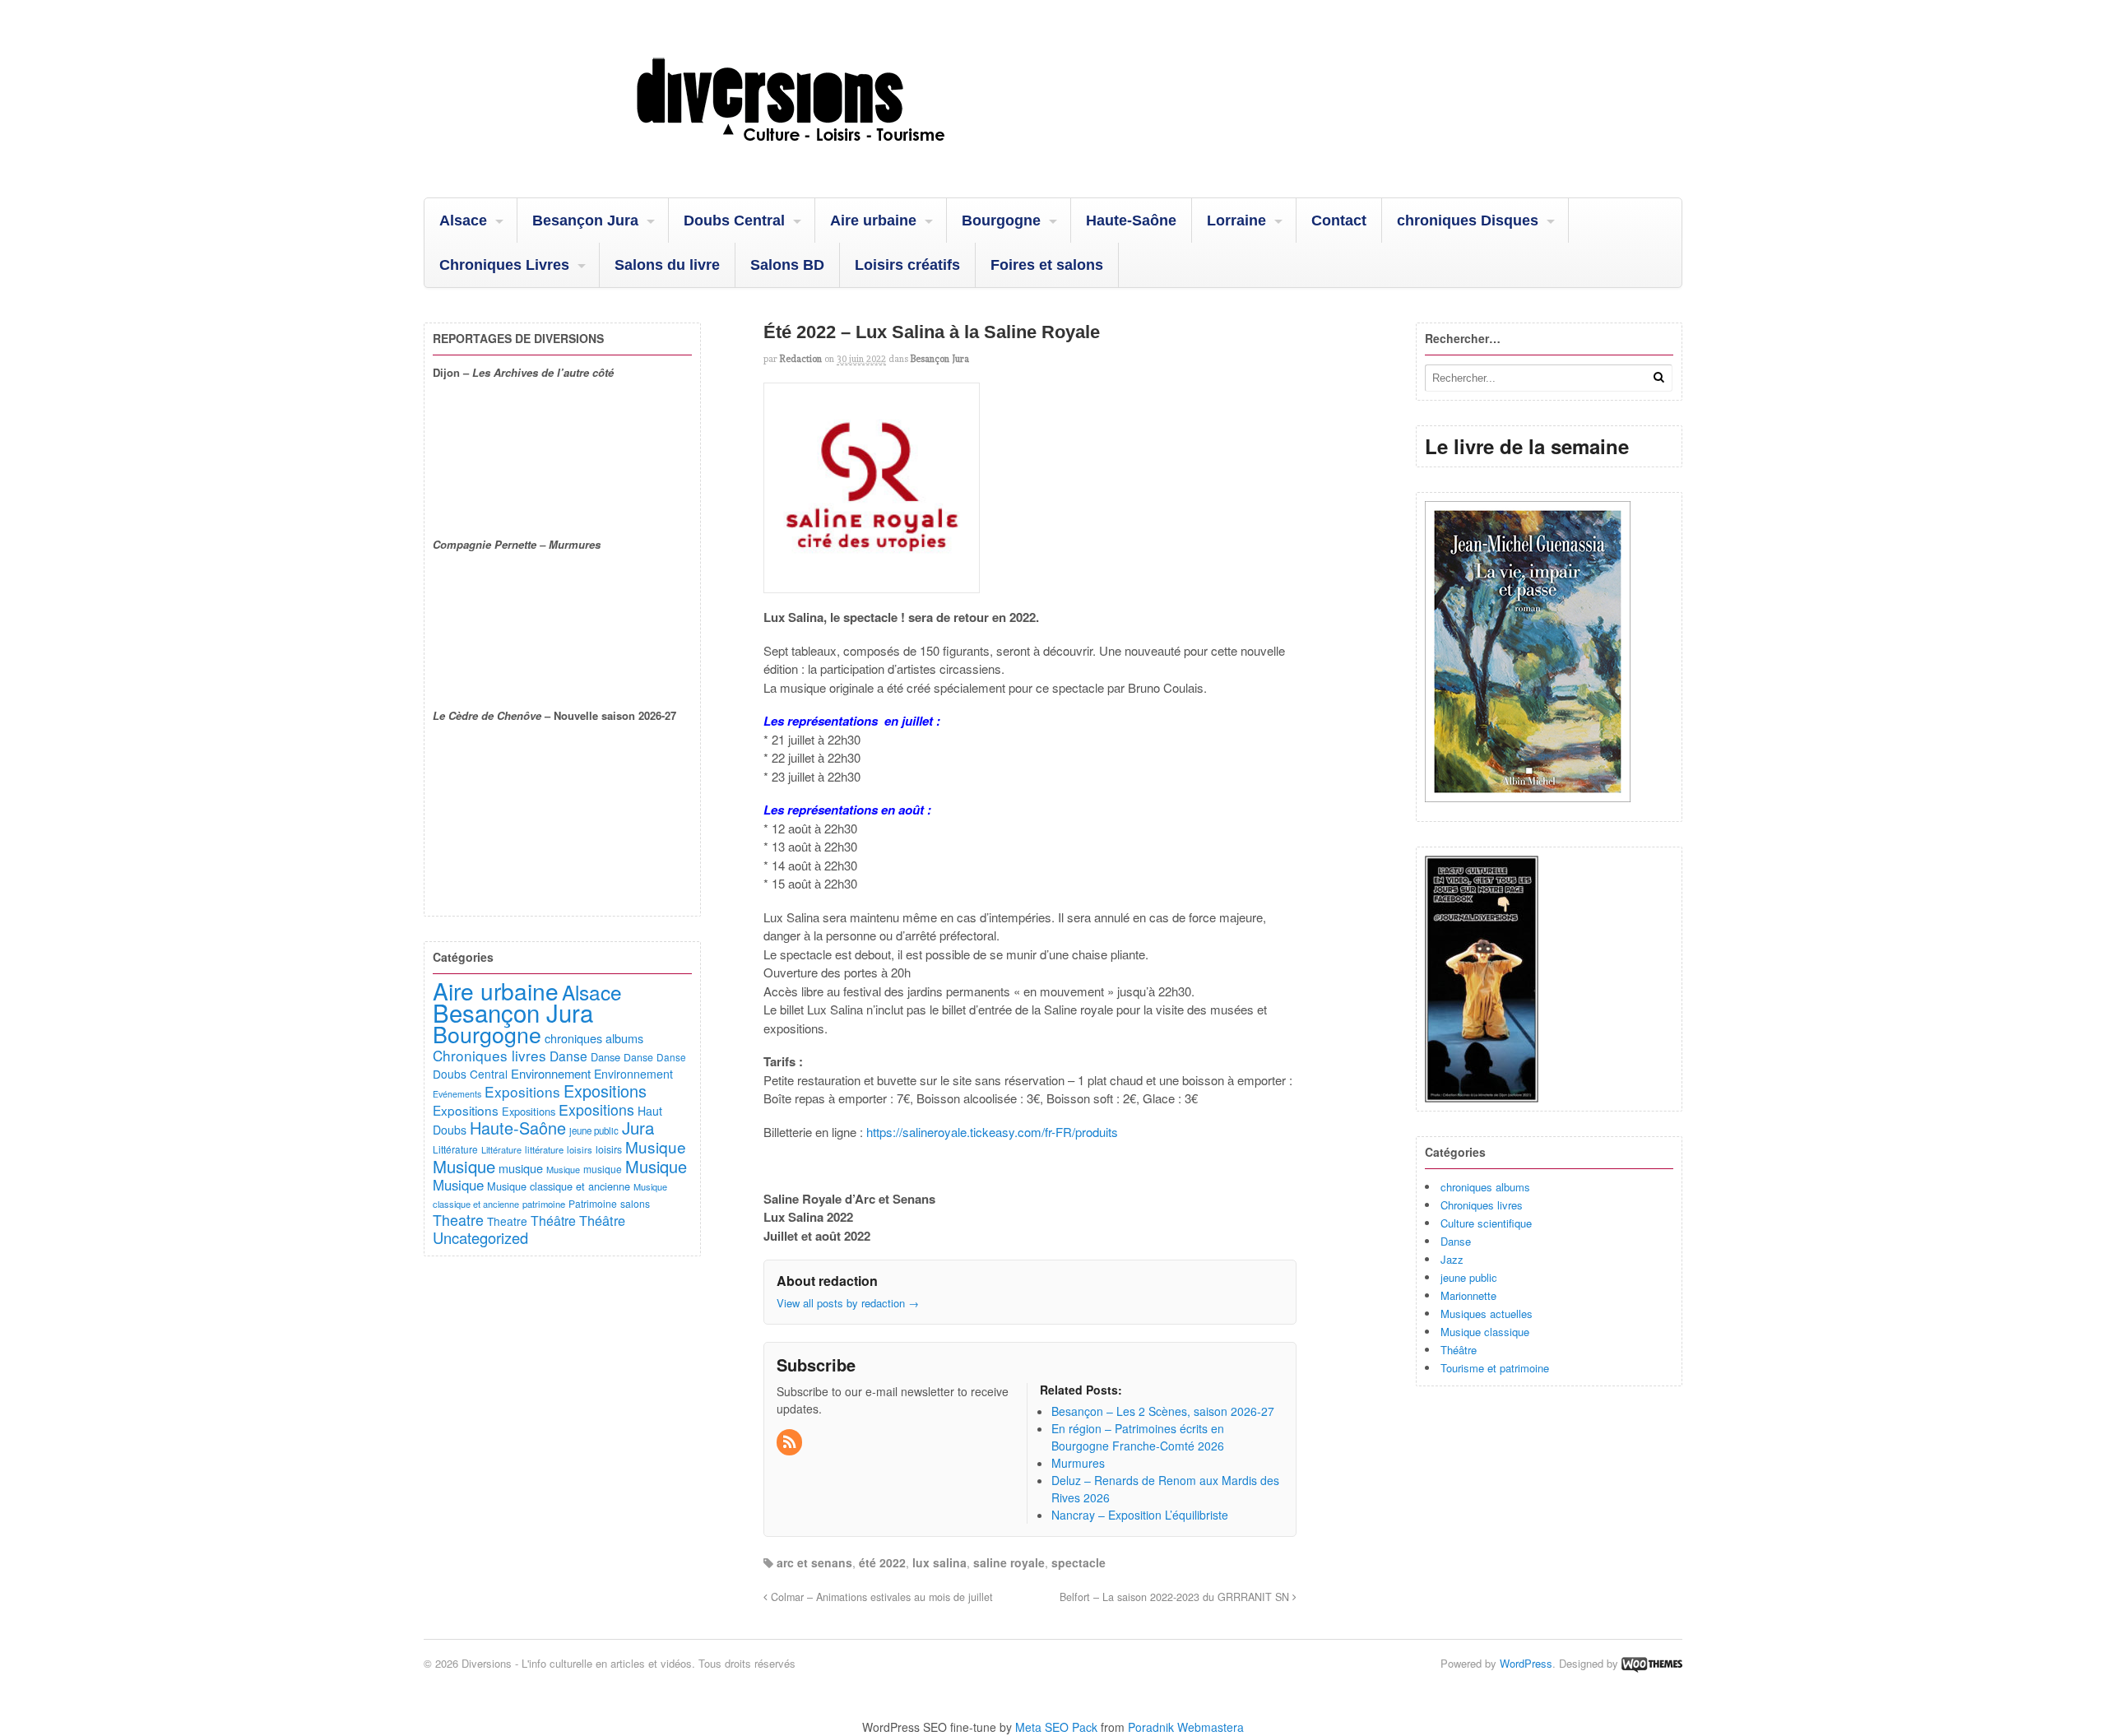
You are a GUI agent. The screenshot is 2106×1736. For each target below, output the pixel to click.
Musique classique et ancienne (559, 1186)
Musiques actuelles (1487, 1314)
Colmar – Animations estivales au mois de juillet (880, 1597)
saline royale (1009, 1562)
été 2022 (882, 1562)
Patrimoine (593, 1203)
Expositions (522, 1091)
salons (635, 1203)
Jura (638, 1127)
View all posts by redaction (848, 1303)
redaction (801, 359)
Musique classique (1485, 1332)
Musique (656, 1147)
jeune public (1469, 1277)
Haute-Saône (1131, 220)
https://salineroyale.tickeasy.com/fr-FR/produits (992, 1132)
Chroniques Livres (504, 265)
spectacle (1079, 1562)
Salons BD (787, 265)
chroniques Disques (1468, 220)
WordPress (1526, 1663)
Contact (1339, 220)
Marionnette (1468, 1295)
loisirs (580, 1149)
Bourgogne (1001, 220)
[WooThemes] (1652, 1663)
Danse (1456, 1241)
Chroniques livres (1482, 1205)
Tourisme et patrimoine (1495, 1368)
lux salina (939, 1562)
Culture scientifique (1486, 1223)
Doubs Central (734, 220)
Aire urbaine (873, 220)
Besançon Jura (585, 220)
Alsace (463, 220)
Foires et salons (1047, 265)
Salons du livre (667, 265)
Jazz (1452, 1259)
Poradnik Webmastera (1186, 1727)
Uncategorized (480, 1237)
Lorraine (1236, 220)
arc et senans (814, 1562)
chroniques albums (1485, 1187)
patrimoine (544, 1204)
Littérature (455, 1149)
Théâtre (1459, 1350)
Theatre (458, 1219)
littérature (544, 1149)
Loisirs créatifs (907, 265)
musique (521, 1168)
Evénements (457, 1094)
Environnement (551, 1073)
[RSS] (791, 1442)
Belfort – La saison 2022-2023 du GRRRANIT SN (1176, 1597)
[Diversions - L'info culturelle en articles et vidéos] (835, 155)
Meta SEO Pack (1056, 1727)
